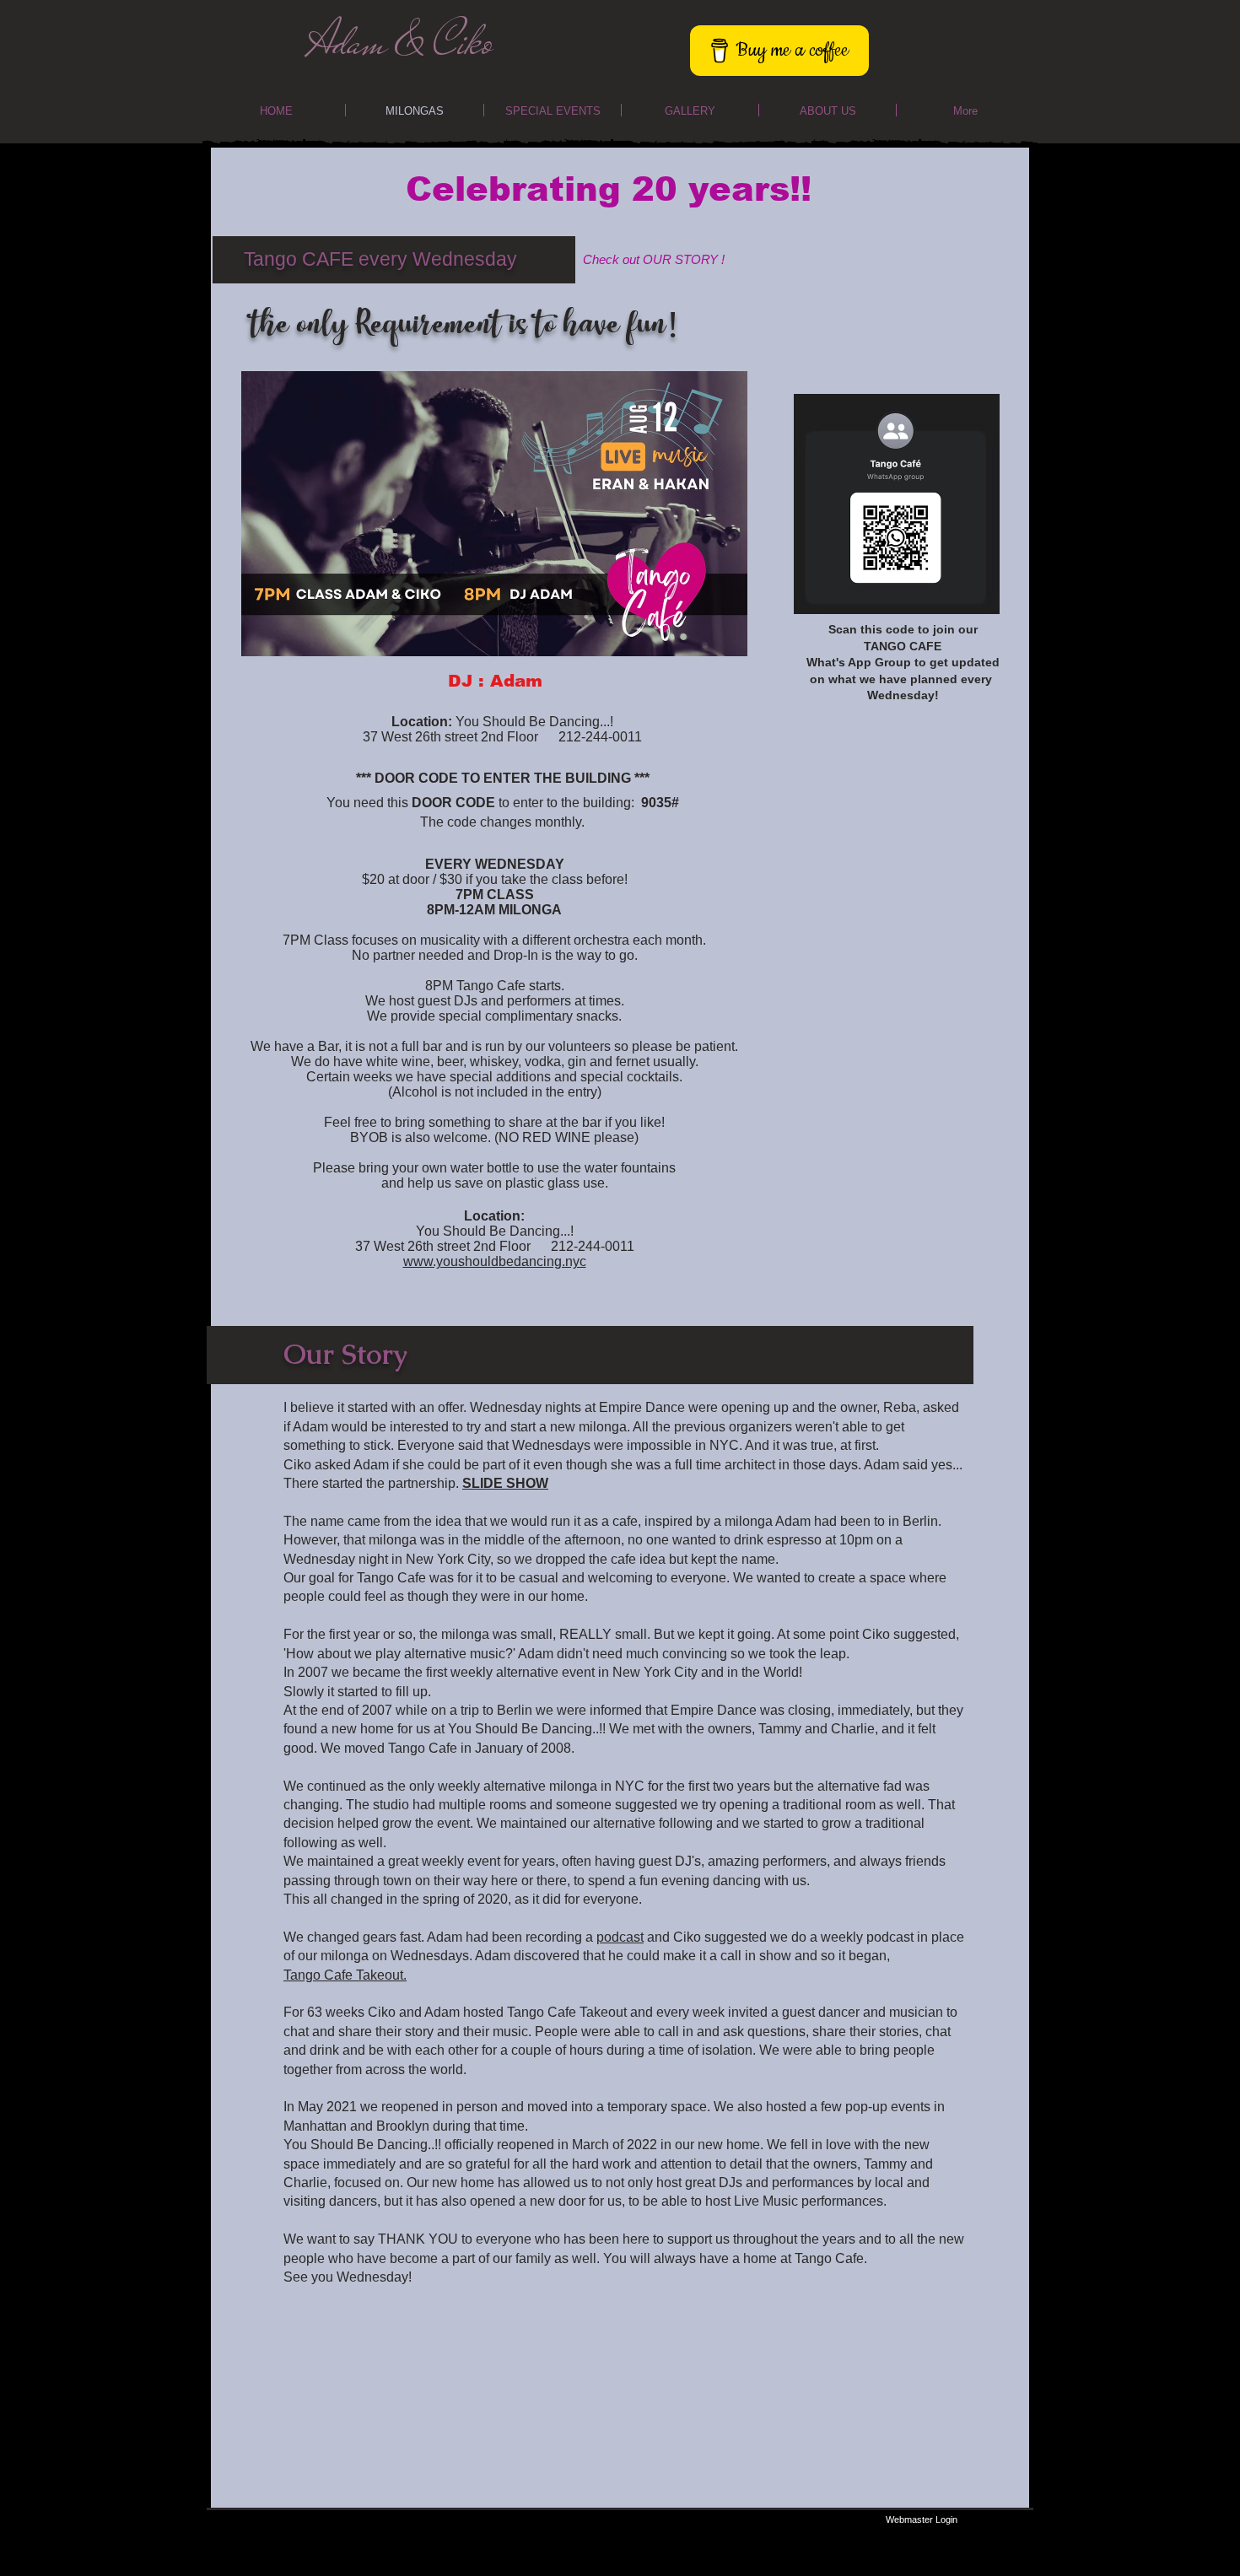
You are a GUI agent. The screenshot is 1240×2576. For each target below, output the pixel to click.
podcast (620, 1937)
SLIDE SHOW (505, 1483)
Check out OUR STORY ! (654, 259)
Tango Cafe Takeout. (345, 1975)
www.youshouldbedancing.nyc (495, 1261)
